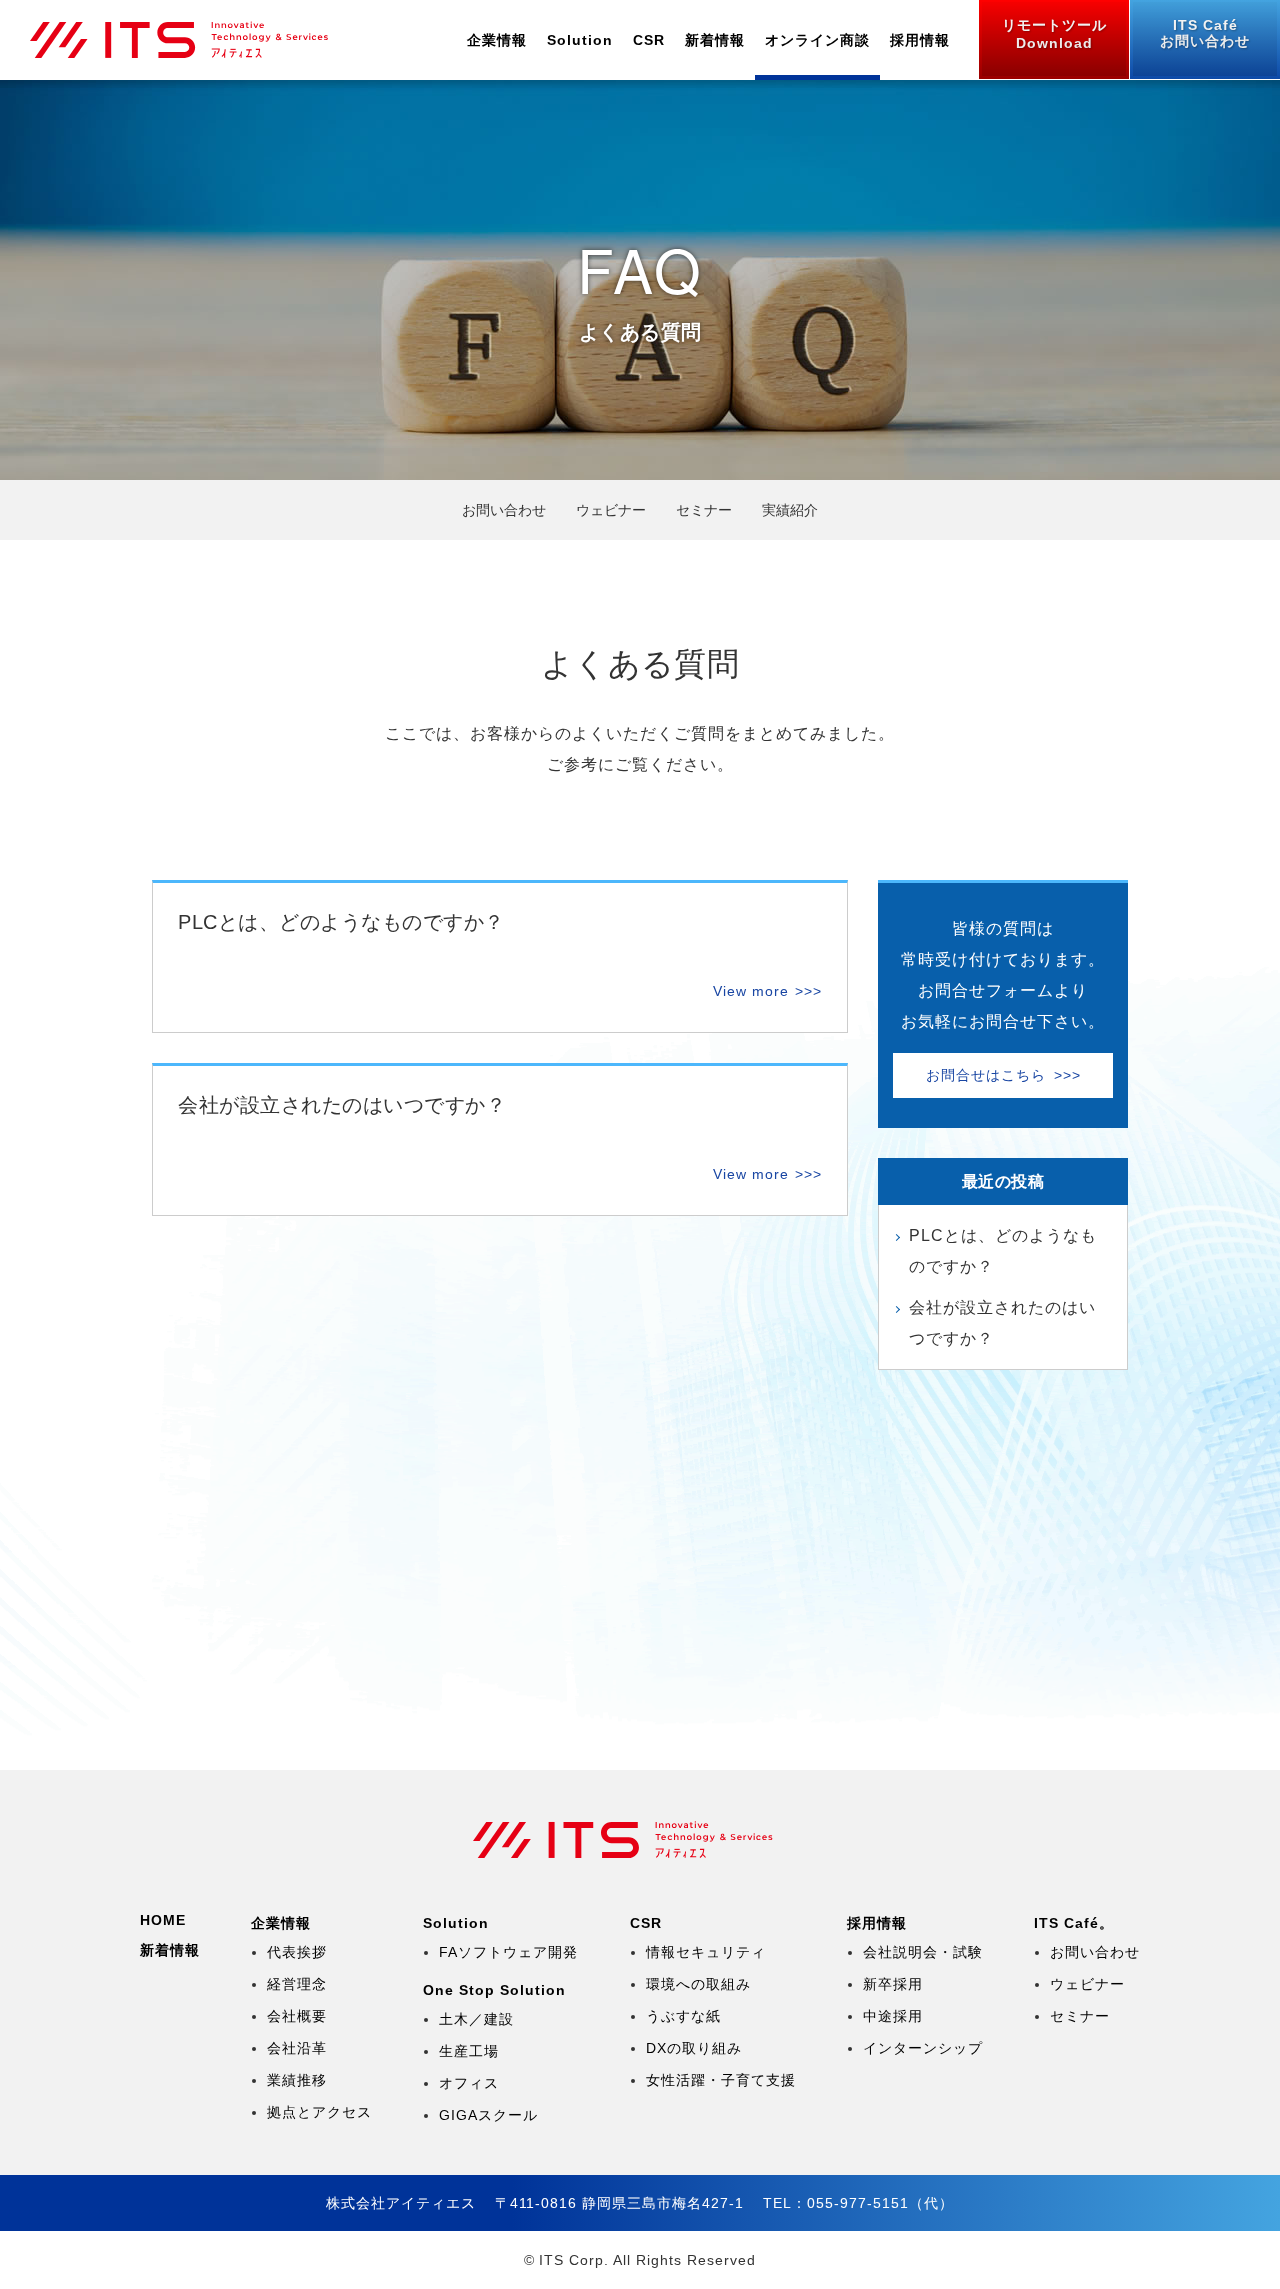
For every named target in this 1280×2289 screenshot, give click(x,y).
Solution (580, 40)
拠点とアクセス (319, 2112)
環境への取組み (698, 1984)
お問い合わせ (1205, 33)
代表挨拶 (297, 1952)
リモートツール (1054, 34)
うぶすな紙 (683, 2016)
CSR (649, 40)
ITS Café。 (1074, 1923)
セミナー (1080, 2016)
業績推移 (297, 2080)
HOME (163, 1920)
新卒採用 (893, 1984)
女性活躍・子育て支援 (721, 2080)
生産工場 (469, 2051)
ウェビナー (611, 510)
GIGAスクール (488, 2115)
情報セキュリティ (706, 1952)
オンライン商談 (817, 40)
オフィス (469, 2083)
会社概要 (297, 2016)
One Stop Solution (494, 1990)
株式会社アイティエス (196, 40)
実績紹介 (790, 510)
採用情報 (920, 40)
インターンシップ (923, 2048)
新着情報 (715, 40)
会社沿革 (297, 2048)
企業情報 (497, 40)
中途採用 (893, 2016)
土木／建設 (476, 2019)
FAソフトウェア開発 (508, 1952)
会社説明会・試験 (923, 1952)
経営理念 (297, 1984)
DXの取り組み (694, 2048)
